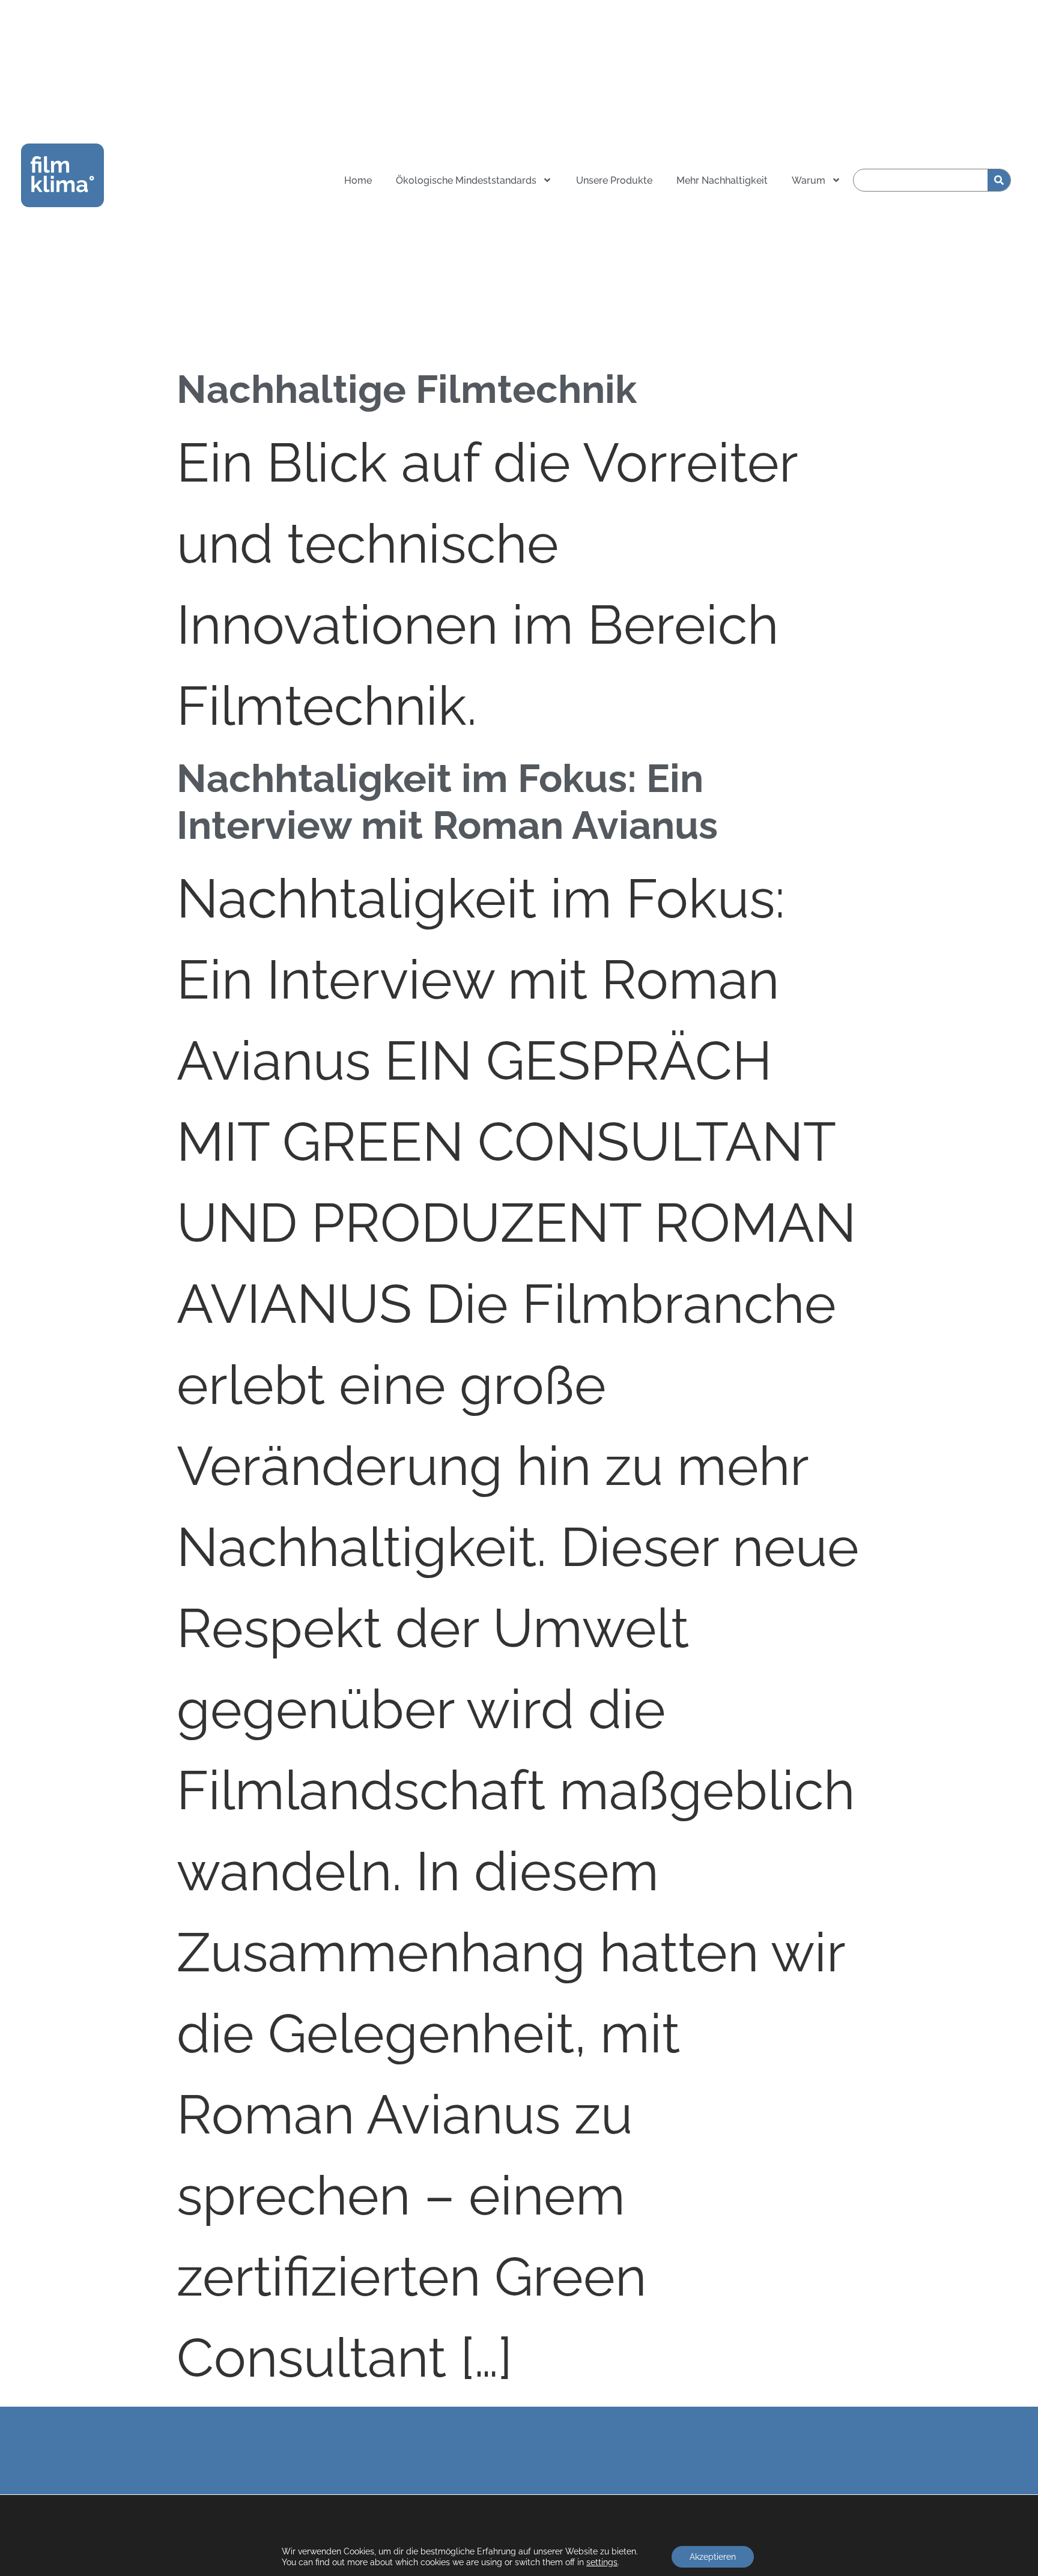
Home (358, 180)
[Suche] (999, 180)
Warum (809, 180)
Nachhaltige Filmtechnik (407, 389)
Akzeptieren (713, 2557)
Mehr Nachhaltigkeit (722, 180)
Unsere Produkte (614, 180)
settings (602, 2562)
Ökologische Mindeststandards (466, 180)
